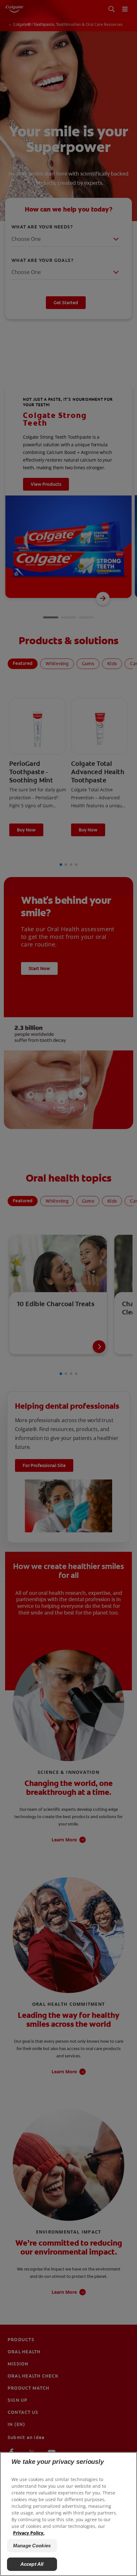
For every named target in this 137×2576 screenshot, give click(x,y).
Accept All (32, 2564)
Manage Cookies (32, 2546)
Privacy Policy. (29, 2533)
